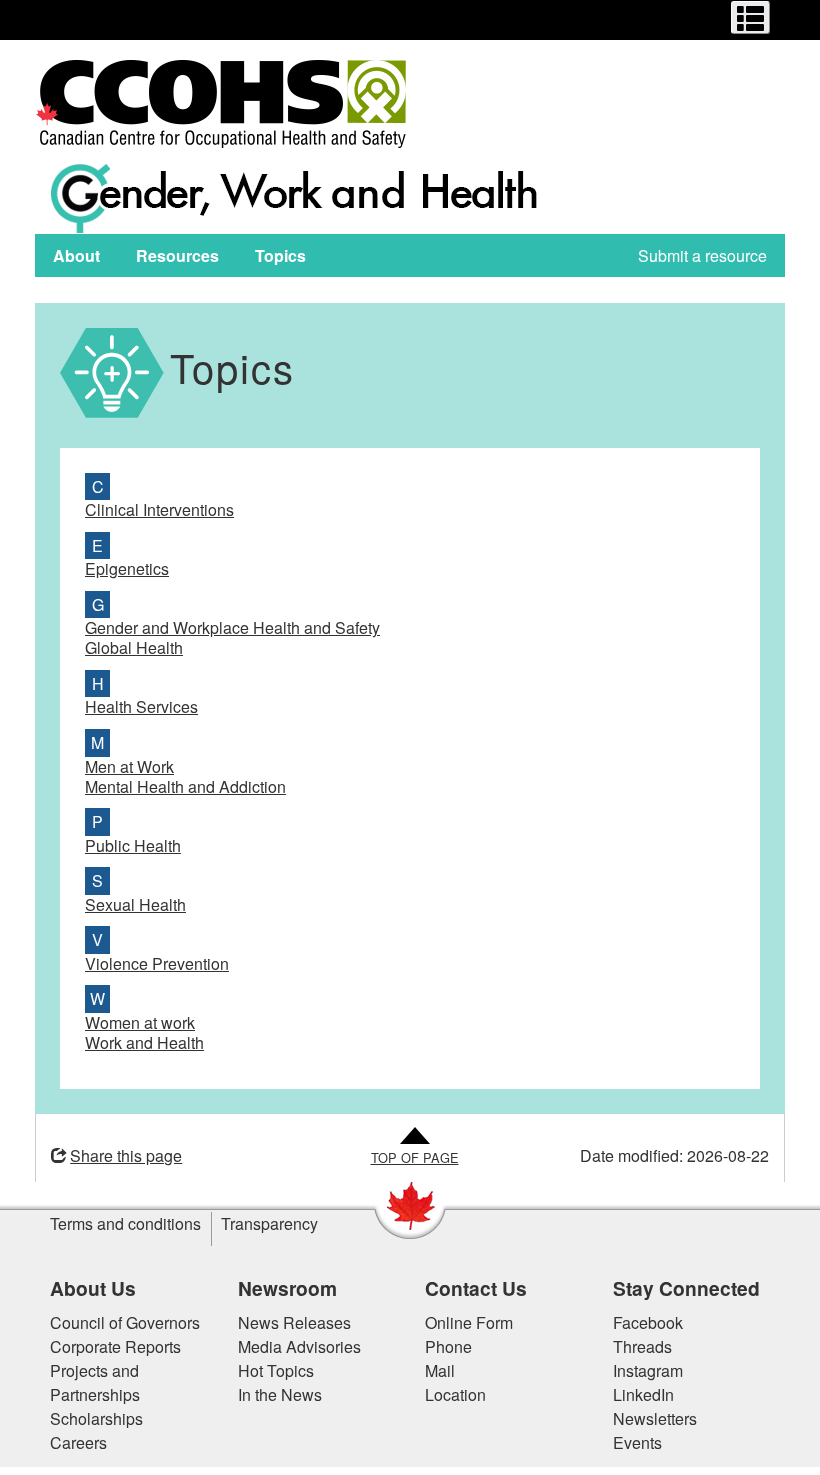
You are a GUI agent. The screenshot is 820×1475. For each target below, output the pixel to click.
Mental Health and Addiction (185, 786)
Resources (177, 255)
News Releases (294, 1322)
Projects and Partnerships (95, 1382)
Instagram (648, 1370)
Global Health (134, 647)
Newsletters (655, 1418)
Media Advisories (299, 1346)
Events (637, 1442)
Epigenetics (127, 568)
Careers (78, 1442)
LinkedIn (643, 1394)
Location (455, 1394)
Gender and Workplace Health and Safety (232, 627)
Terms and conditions (125, 1223)
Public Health (133, 845)
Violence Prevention (157, 963)
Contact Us (476, 1288)
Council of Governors (125, 1322)
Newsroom (287, 1288)
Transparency (269, 1223)
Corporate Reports (115, 1346)
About (76, 255)
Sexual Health (135, 904)
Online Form (469, 1322)
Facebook (648, 1322)
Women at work (140, 1022)
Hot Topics (276, 1370)
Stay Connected (686, 1288)
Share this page (126, 1155)
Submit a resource (702, 255)
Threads (642, 1346)
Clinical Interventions (159, 509)
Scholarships (96, 1418)
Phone (448, 1346)
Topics (280, 255)
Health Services (141, 706)
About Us (93, 1288)
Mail (440, 1370)
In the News (280, 1394)
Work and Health (144, 1042)
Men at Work (129, 766)
